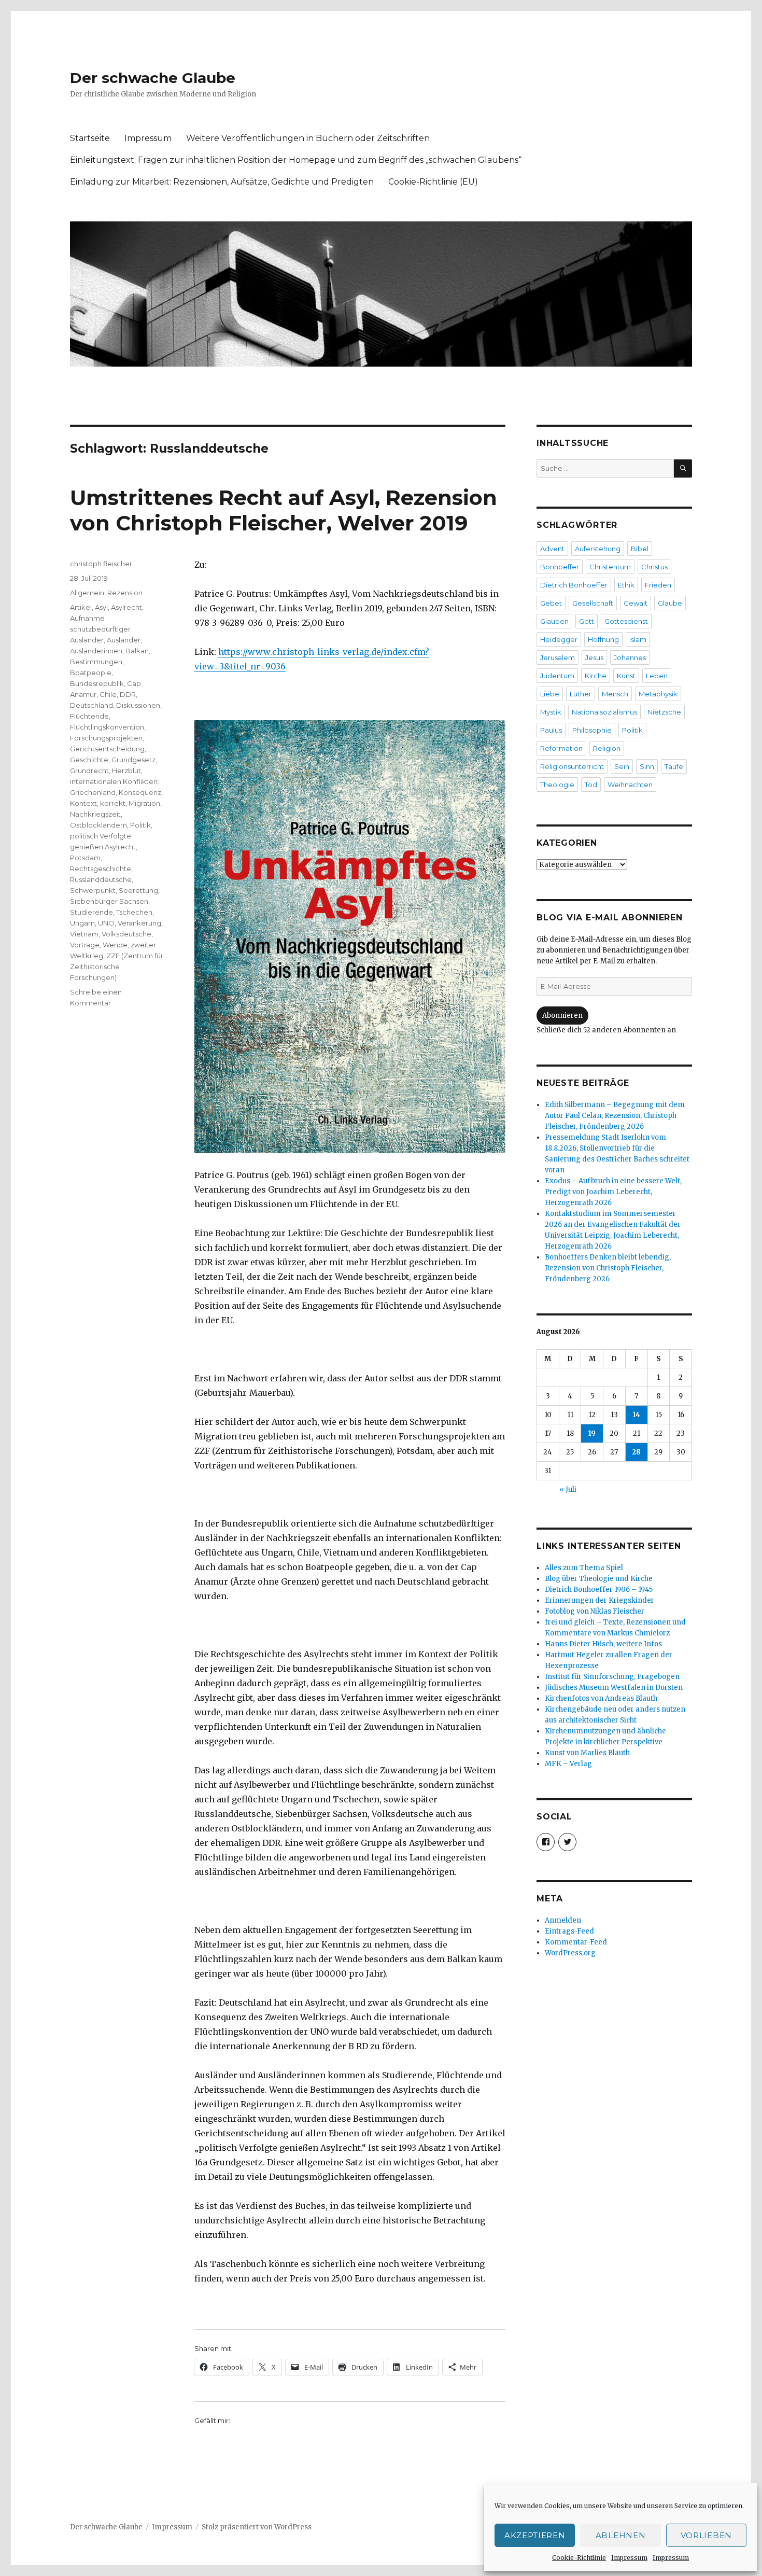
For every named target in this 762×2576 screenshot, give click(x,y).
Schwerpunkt (93, 890)
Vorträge (85, 945)
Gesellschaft (593, 603)
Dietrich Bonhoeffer (574, 585)
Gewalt (636, 603)
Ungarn (82, 923)
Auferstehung (598, 549)
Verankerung (139, 923)
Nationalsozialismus (604, 712)
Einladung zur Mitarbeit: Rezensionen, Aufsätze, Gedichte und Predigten (222, 182)
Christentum (610, 567)
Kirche (596, 676)
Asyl (101, 607)
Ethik (626, 585)
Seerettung (138, 890)
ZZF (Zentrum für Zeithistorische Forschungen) (117, 967)
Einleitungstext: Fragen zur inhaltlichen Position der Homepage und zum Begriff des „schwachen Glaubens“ (296, 160)
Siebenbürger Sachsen (109, 901)
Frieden (658, 585)
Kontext (83, 803)
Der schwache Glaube (153, 78)
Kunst (626, 676)
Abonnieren (562, 1016)
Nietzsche (664, 712)
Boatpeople (91, 673)
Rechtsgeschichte (101, 869)
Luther (581, 694)
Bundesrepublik (97, 683)
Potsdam (85, 858)
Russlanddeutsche (101, 879)
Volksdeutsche (126, 934)
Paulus (551, 730)
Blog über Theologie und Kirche (599, 1579)
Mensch (615, 694)
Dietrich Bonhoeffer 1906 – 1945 (599, 1590)
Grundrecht (89, 771)
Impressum (629, 2558)
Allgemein (87, 593)
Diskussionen (138, 705)
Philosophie (592, 730)
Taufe (674, 766)
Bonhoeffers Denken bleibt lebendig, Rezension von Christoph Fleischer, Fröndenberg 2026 (608, 1268)
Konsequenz (140, 792)
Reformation (561, 748)
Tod (591, 785)
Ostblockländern (98, 825)
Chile (108, 694)
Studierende (91, 912)
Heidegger (559, 639)
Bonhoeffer (560, 567)
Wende (115, 945)
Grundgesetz (133, 760)
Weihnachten (630, 785)
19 (592, 1433)
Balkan (137, 651)
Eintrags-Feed (569, 1931)
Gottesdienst (626, 621)
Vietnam (84, 934)
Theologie (557, 785)
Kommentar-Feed (576, 1942)
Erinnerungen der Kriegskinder (599, 1600)
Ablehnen (621, 2535)
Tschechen (134, 912)
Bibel (640, 549)
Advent (552, 549)
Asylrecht (126, 607)
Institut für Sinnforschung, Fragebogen (612, 1677)
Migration (144, 803)
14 (637, 1415)
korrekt (113, 803)
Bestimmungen (96, 662)
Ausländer (124, 640)
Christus (654, 567)
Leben (657, 676)
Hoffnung (603, 639)
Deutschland (91, 705)
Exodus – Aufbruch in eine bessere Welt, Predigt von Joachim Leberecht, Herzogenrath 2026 (613, 1192)
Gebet (551, 603)
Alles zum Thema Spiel (584, 1568)
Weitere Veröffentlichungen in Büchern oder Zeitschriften (308, 138)
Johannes (630, 657)
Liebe (550, 694)
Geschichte (89, 760)
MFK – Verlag (568, 1764)
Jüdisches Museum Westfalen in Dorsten (614, 1688)
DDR (128, 694)
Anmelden (563, 1920)
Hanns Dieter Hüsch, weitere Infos (603, 1644)
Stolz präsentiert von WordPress (257, 2527)
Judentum (557, 676)
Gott (587, 621)
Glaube (670, 603)
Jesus (594, 657)
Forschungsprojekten (106, 738)
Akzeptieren (535, 2535)
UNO (106, 923)
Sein (622, 766)
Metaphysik (658, 694)
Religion (607, 748)
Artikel (81, 607)
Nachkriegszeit (95, 814)
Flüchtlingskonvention (107, 727)
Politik (140, 825)
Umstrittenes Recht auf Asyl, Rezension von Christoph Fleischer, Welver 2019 (284, 510)
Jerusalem (558, 657)
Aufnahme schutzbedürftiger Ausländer (100, 629)
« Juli (568, 1489)
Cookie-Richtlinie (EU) (433, 182)
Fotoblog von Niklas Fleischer (595, 1611)
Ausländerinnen (96, 651)
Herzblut (126, 771)
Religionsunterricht (572, 766)
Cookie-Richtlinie (579, 2558)
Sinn (647, 766)
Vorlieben (706, 2535)
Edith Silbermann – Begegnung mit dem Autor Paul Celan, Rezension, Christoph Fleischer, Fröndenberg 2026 (615, 1116)
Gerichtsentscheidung (107, 749)
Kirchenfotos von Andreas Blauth (601, 1698)
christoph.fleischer (101, 564)
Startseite (90, 138)
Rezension (125, 593)
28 (636, 1452)
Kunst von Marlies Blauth (587, 1753)
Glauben (554, 621)
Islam (638, 639)
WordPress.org (570, 1953)
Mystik (551, 712)
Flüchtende (89, 716)
